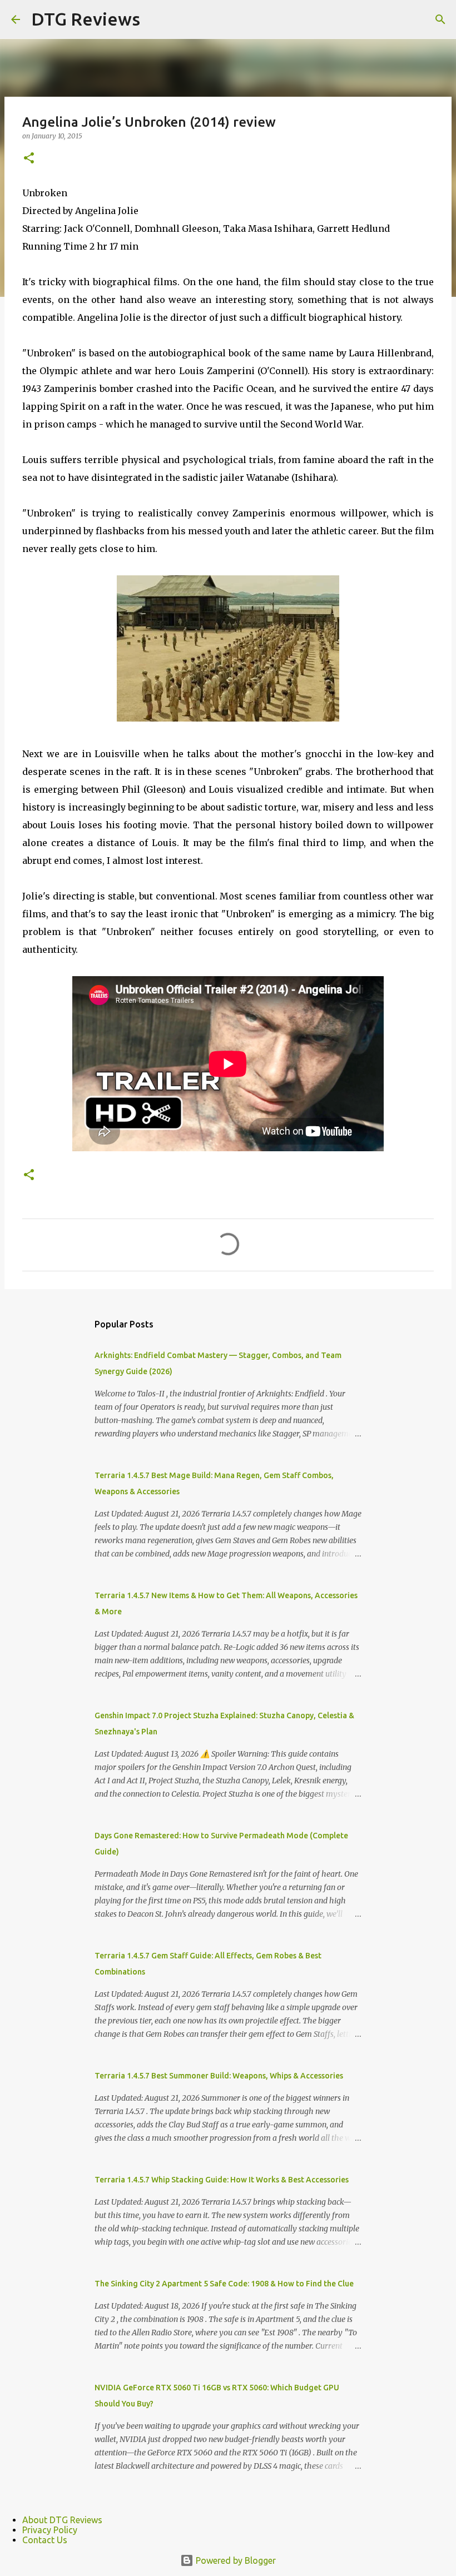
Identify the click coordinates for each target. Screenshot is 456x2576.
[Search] (440, 19)
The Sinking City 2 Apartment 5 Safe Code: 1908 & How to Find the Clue (224, 2284)
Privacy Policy (50, 2530)
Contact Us (45, 2540)
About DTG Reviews (62, 2520)
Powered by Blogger (235, 2560)
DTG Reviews (86, 19)
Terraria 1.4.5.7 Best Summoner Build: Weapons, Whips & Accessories (219, 2076)
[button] (29, 159)
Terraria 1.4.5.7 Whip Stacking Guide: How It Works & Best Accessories (222, 2180)
